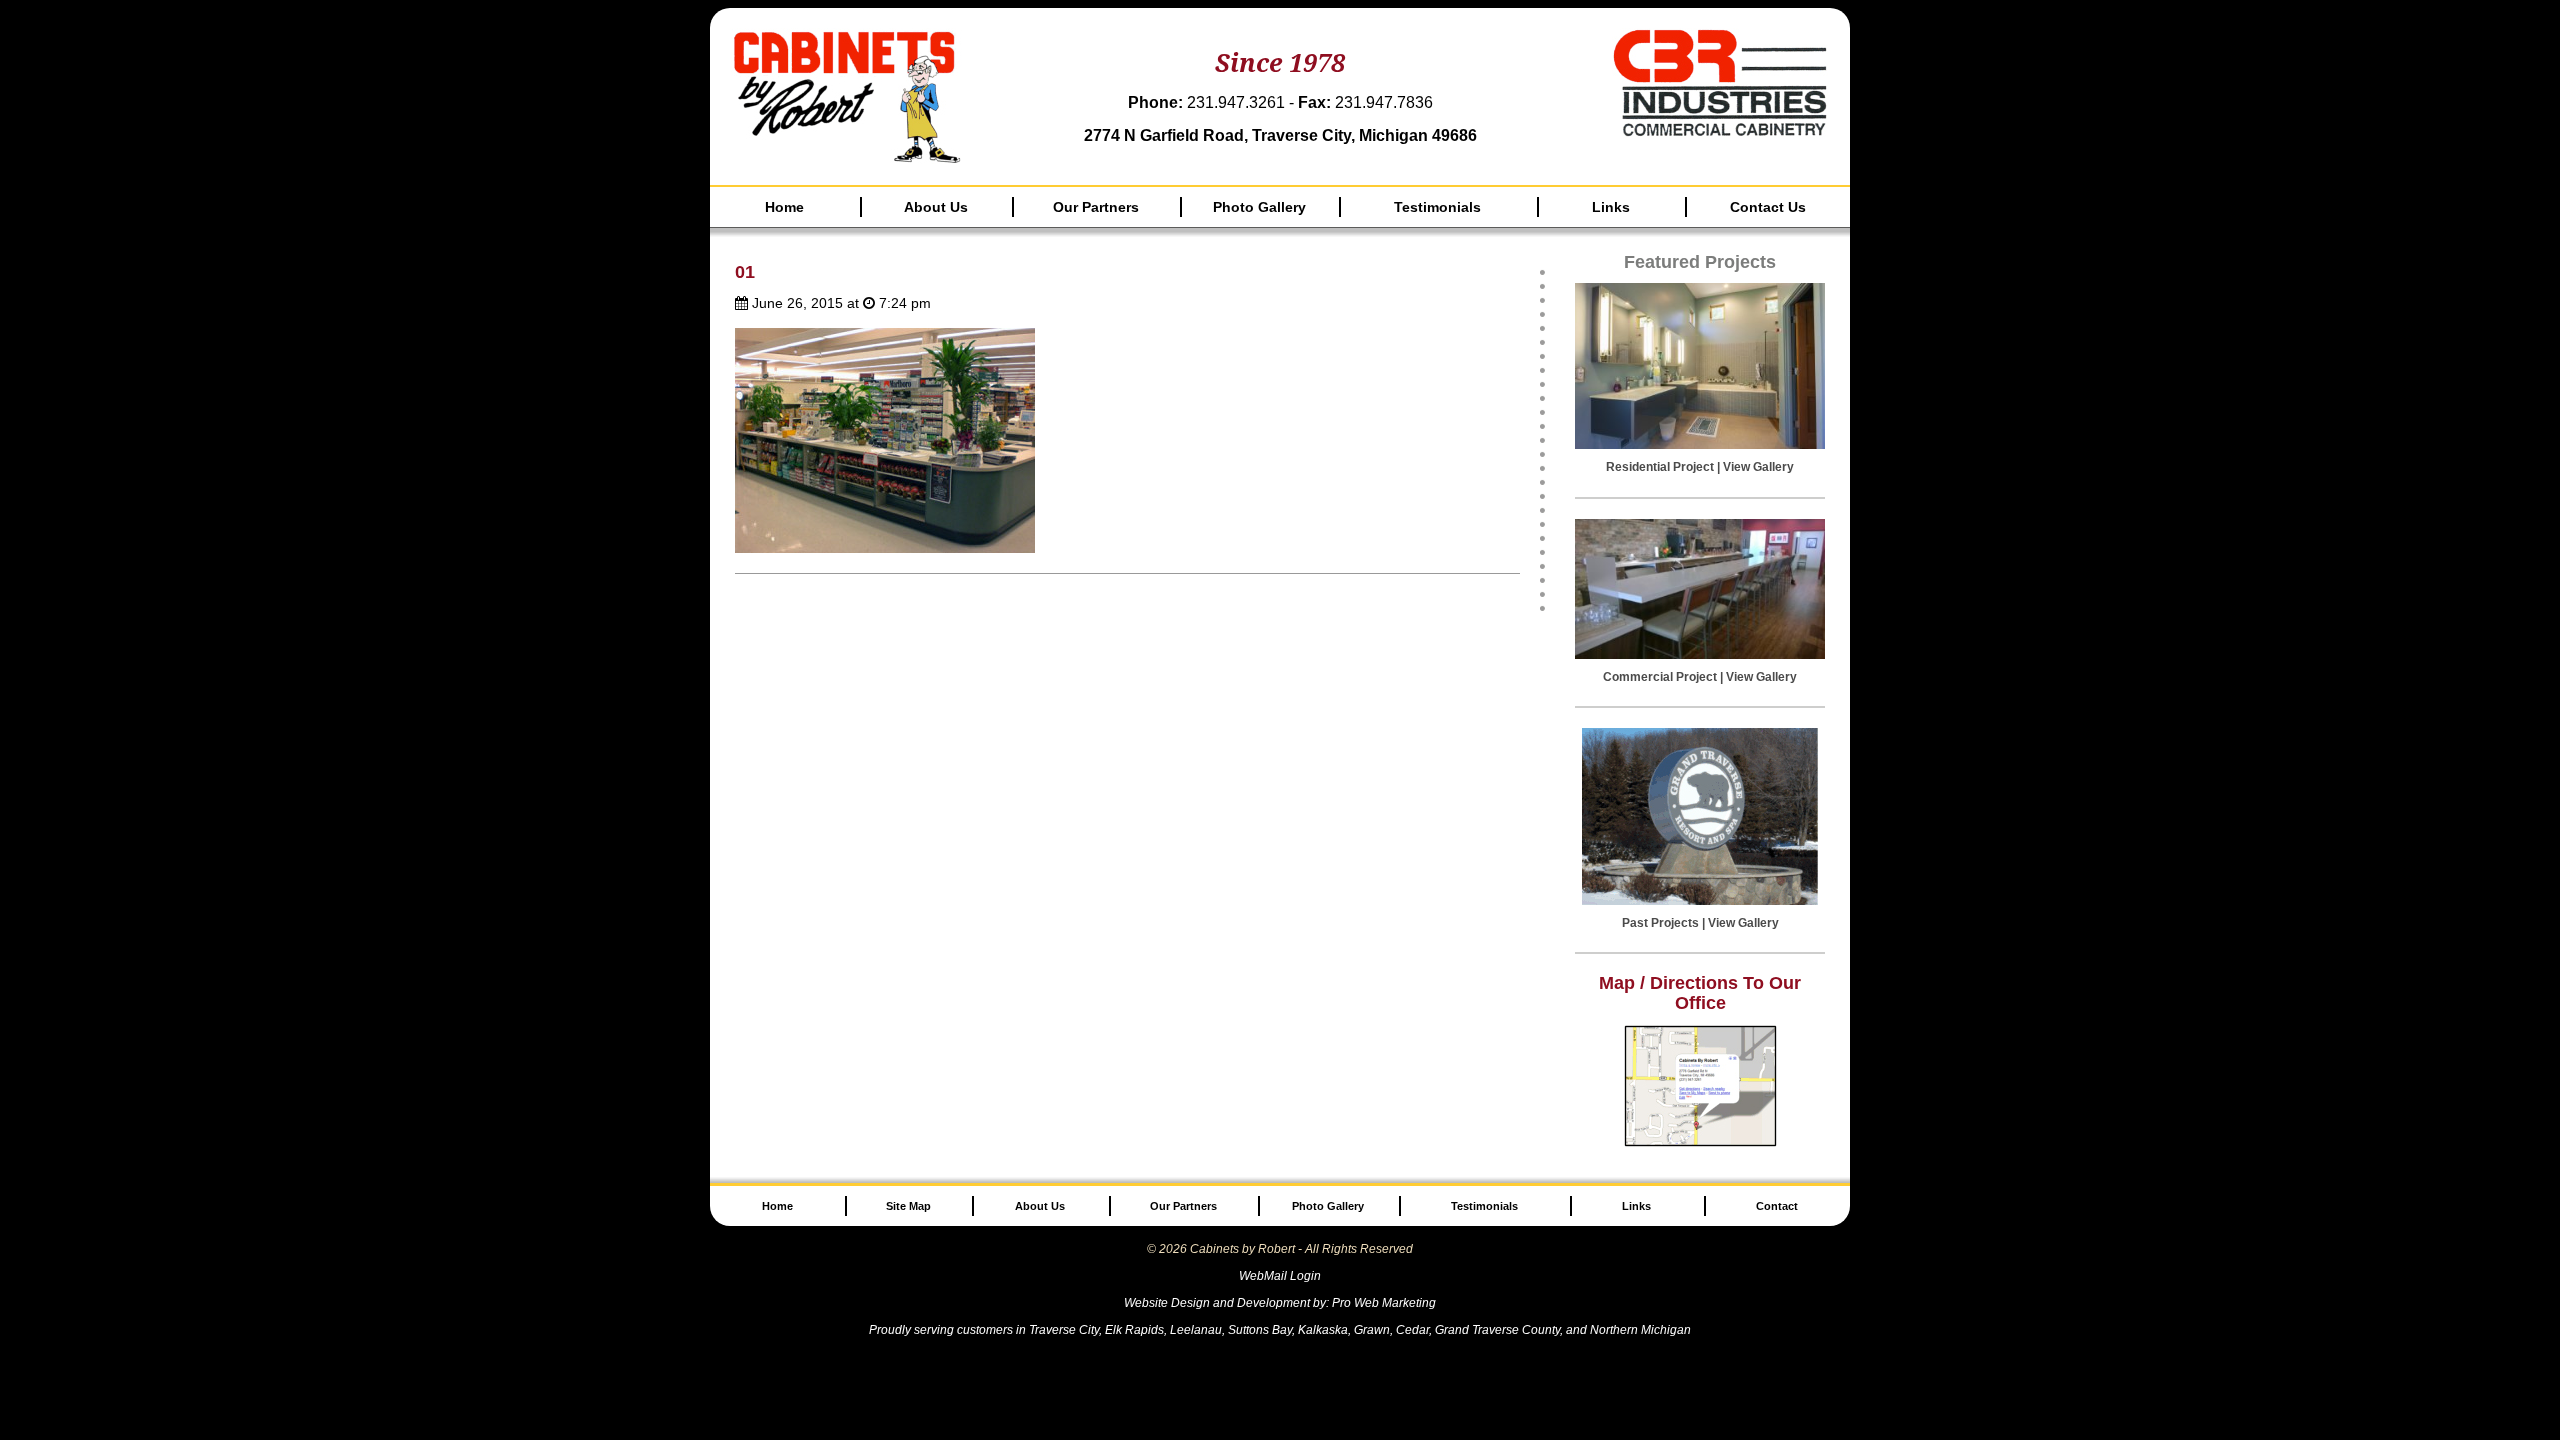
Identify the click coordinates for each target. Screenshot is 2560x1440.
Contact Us (1768, 207)
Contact (1777, 1206)
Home (784, 207)
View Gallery (1758, 467)
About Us (936, 207)
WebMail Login (1280, 1276)
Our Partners (1096, 207)
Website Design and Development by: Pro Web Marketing (1280, 1303)
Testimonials (1437, 207)
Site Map (908, 1206)
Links (1611, 207)
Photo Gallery (1259, 207)
